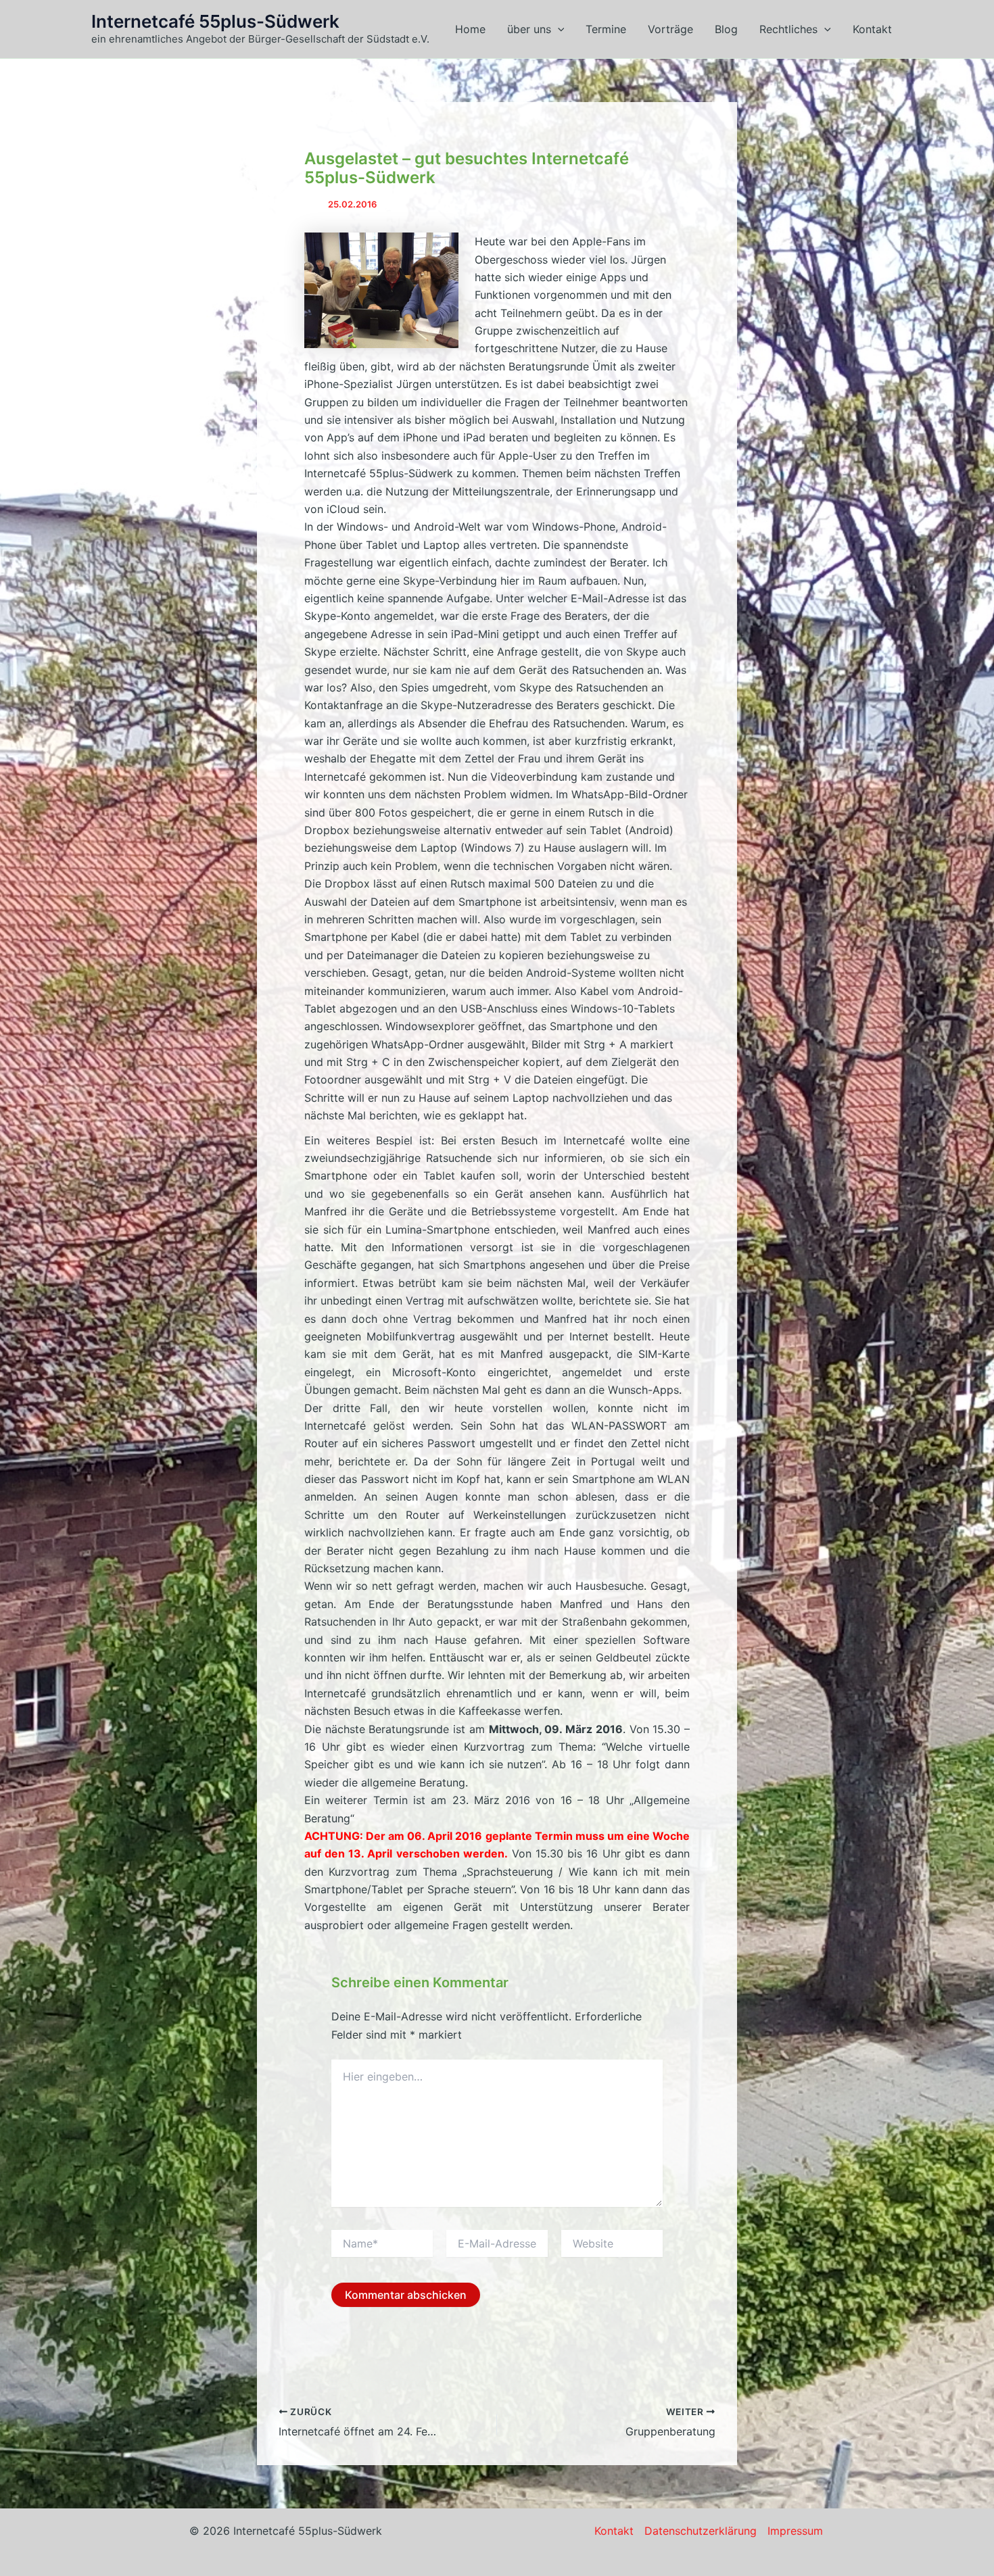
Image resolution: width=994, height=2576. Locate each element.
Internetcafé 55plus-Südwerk (215, 21)
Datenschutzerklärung (701, 2531)
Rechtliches (788, 29)
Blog (726, 29)
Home (470, 29)
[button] (558, 29)
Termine (606, 29)
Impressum (795, 2531)
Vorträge (670, 29)
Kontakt (872, 29)
